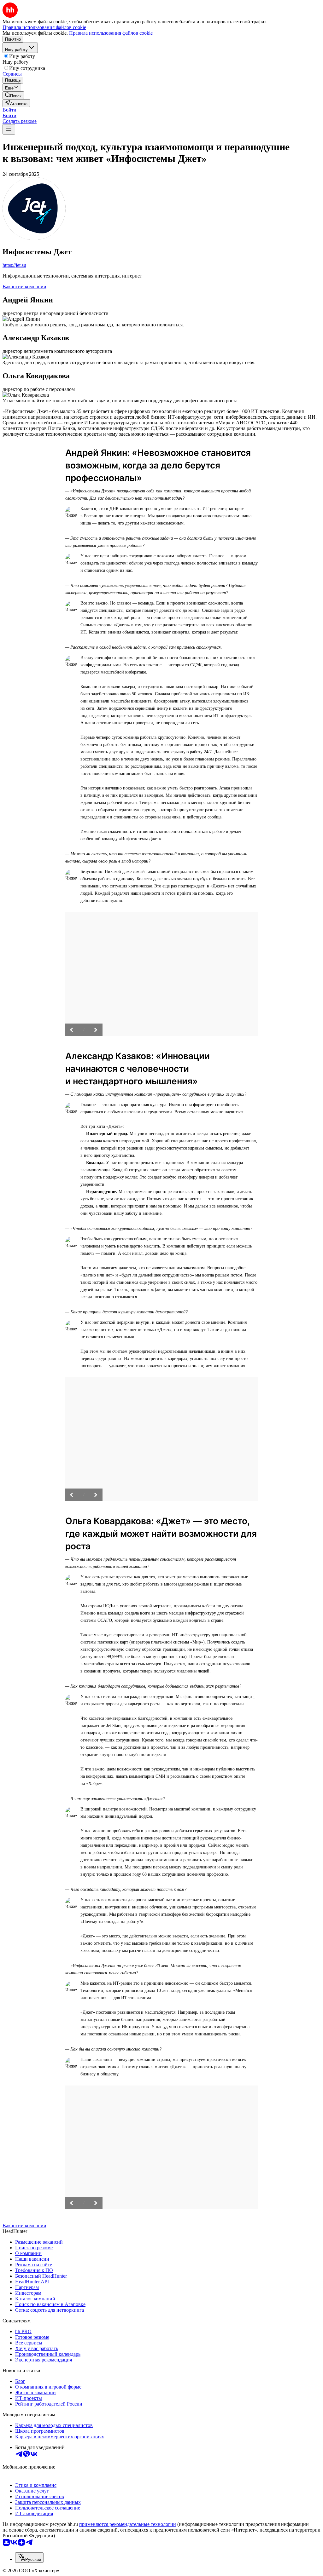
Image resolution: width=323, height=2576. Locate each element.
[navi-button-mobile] (9, 129)
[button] (9, 110)
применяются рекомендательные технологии (128, 2524)
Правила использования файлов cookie (111, 33)
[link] (13, 95)
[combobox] (29, 2558)
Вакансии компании (24, 287)
